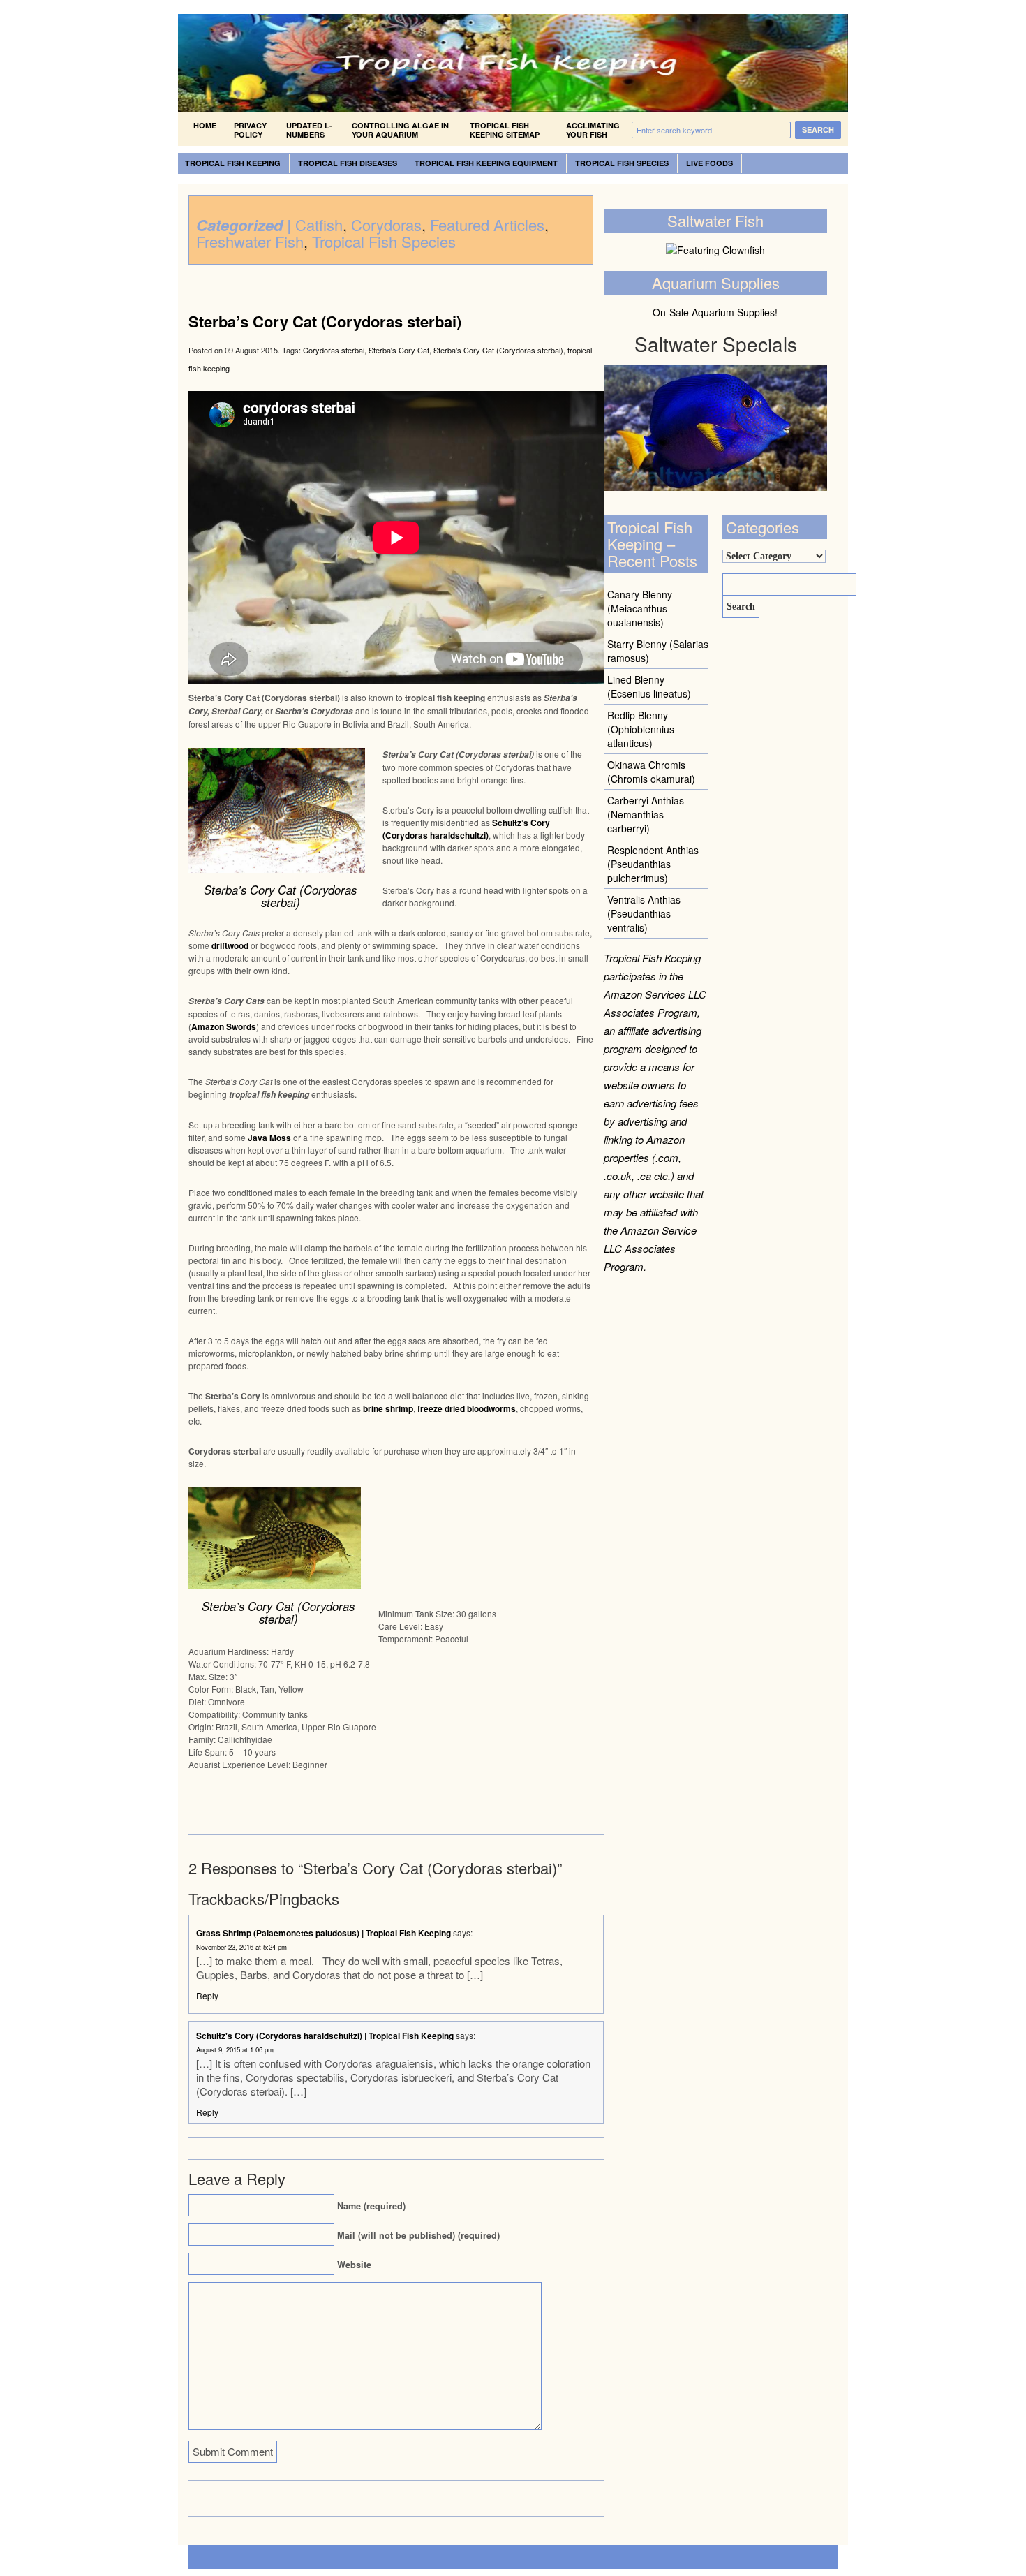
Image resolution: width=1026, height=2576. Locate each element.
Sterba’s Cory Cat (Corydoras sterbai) (325, 321)
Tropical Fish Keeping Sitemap (505, 130)
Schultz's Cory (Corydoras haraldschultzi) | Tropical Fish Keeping (325, 2036)
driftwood (230, 945)
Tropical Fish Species (622, 163)
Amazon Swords (224, 1026)
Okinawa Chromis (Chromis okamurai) (651, 772)
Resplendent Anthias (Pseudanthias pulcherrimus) (653, 864)
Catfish (319, 225)
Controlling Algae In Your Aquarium (400, 130)
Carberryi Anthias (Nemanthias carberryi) (646, 814)
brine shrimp (388, 1408)
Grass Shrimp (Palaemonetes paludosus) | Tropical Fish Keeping (324, 1933)
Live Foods (709, 163)
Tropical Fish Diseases (348, 163)
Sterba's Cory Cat (399, 350)
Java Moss (269, 1138)
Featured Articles (487, 225)
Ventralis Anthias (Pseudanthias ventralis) (644, 913)
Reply (207, 1995)
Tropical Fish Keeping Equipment (486, 163)
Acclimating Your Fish (593, 130)
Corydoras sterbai (334, 350)
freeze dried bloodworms (467, 1408)
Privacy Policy (250, 130)
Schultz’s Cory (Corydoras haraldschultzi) (466, 829)
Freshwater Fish (250, 241)
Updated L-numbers (309, 130)
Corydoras (386, 225)
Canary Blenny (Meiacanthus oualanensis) (640, 608)
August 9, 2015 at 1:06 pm (235, 2049)
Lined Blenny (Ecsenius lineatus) (649, 686)
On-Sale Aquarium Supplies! (715, 312)
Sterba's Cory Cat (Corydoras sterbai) (498, 350)
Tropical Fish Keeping (233, 163)
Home (205, 125)
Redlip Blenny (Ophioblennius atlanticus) (641, 729)
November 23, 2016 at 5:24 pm (241, 1947)
